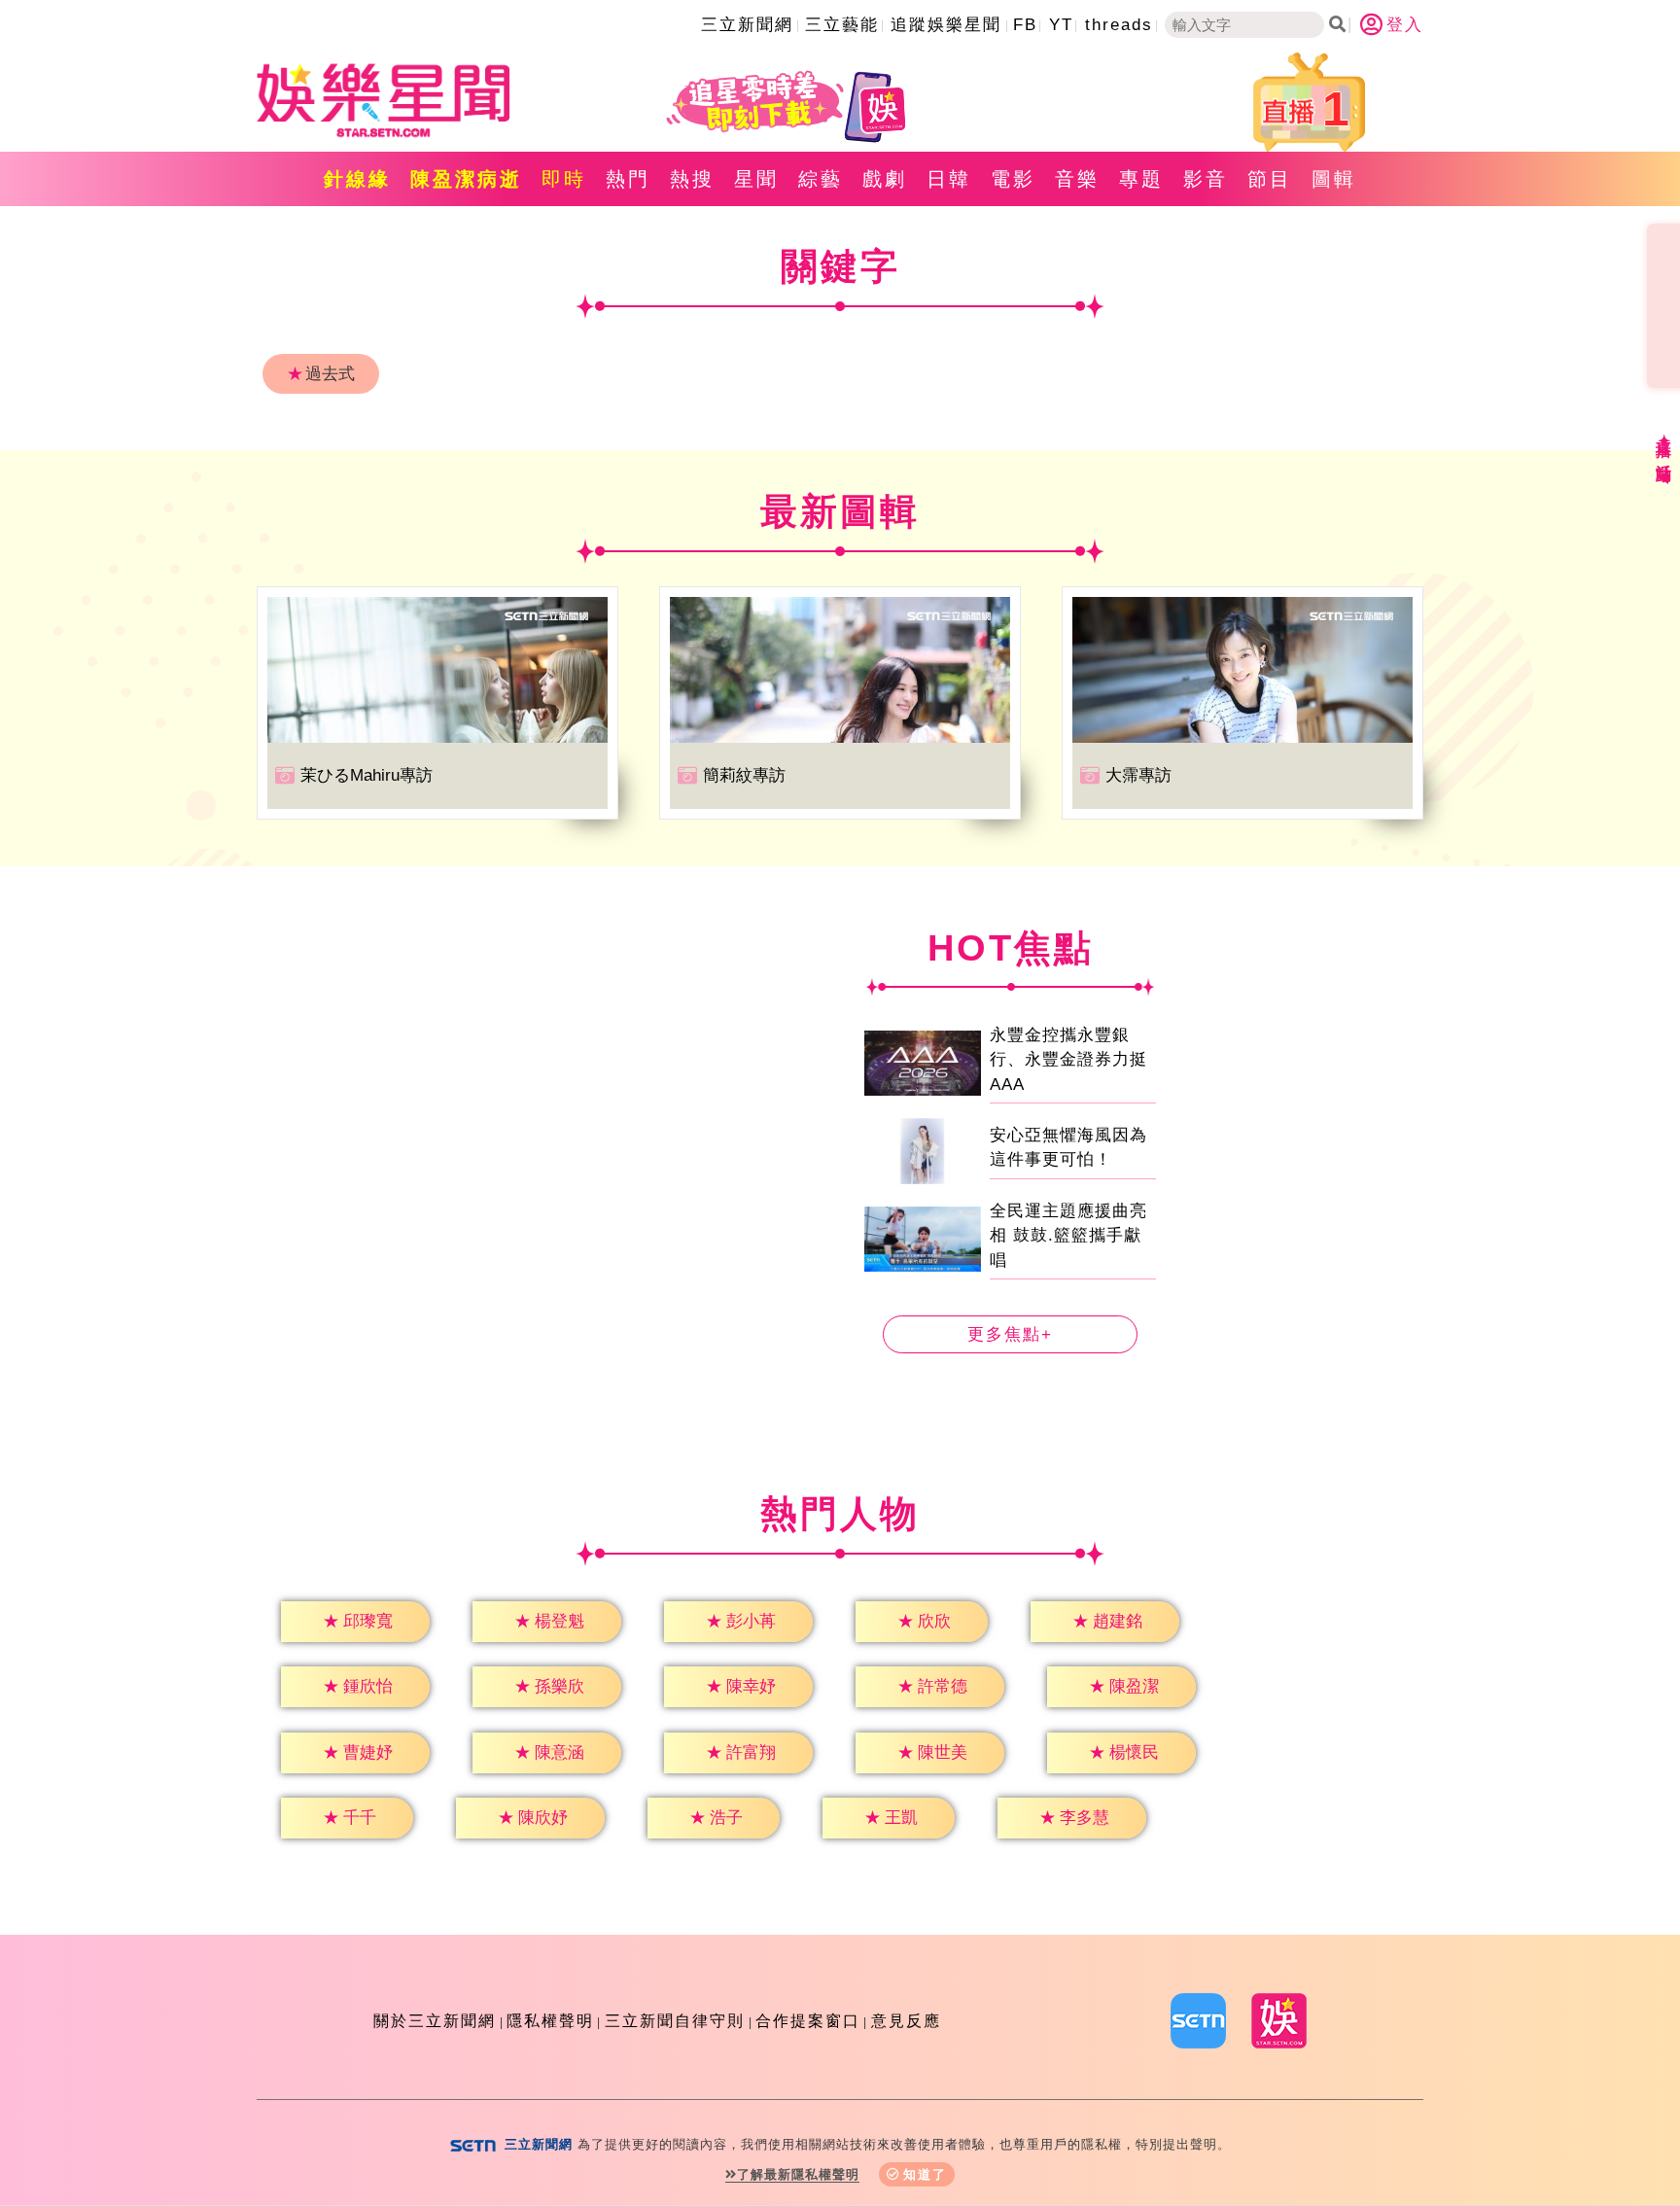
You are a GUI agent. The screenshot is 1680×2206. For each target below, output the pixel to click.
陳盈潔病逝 (466, 179)
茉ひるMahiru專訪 (367, 775)
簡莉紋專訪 (744, 775)
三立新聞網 (747, 25)
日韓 (949, 179)
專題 (1141, 179)
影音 (1206, 179)
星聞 (756, 179)
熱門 (628, 179)
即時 (564, 179)
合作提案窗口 (808, 2021)
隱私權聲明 (550, 2021)
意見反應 (906, 2021)
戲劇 (885, 179)
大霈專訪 (1138, 775)
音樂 (1077, 179)
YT (1061, 25)
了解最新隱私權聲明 (798, 2174)
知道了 (925, 2174)
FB (1025, 25)
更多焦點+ (1010, 1334)
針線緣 (357, 179)
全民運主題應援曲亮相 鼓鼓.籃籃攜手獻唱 (1068, 1236)
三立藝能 (842, 25)
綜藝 (821, 179)
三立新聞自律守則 (675, 2021)
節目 (1270, 179)
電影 (1013, 179)
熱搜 (692, 179)
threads (1119, 25)
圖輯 (1334, 179)
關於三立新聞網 (435, 2021)
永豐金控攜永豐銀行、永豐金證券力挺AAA (1068, 1060)
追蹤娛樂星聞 (946, 25)
